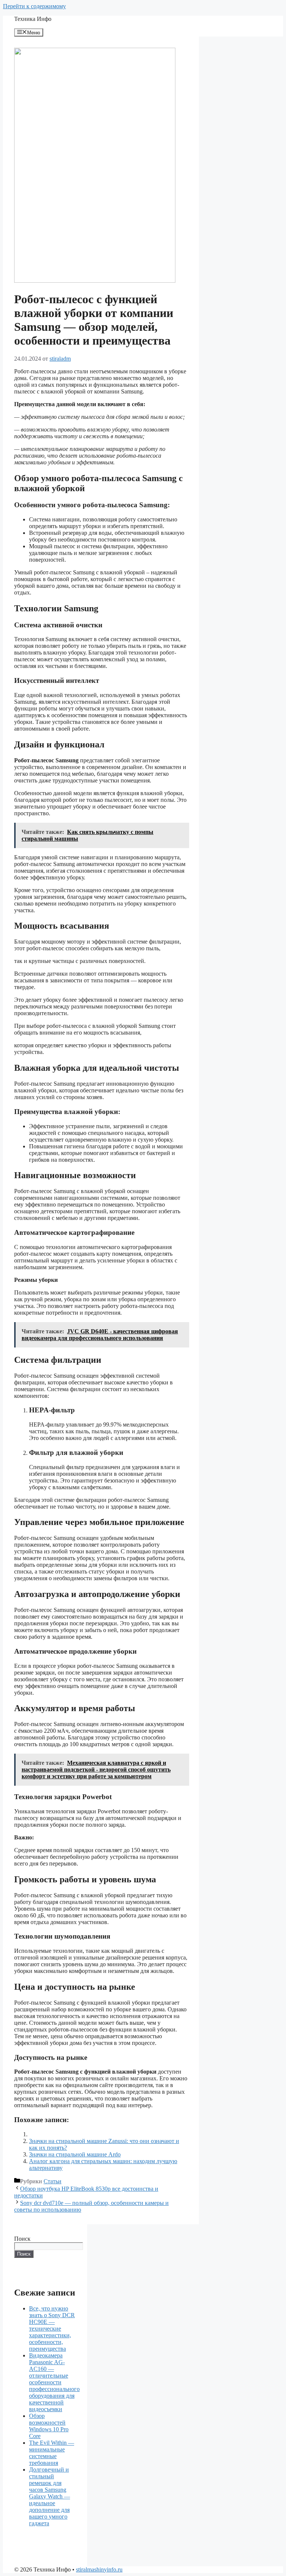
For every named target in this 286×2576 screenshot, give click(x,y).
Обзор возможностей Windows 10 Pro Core (49, 2426)
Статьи (53, 2181)
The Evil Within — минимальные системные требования (52, 2453)
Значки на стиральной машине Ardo (75, 2154)
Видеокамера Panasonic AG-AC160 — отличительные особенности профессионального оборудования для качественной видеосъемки (54, 2382)
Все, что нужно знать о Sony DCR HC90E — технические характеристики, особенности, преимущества (52, 2329)
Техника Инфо (33, 19)
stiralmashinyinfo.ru (99, 2569)
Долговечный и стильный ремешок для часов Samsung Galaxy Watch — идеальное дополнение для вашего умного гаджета (50, 2496)
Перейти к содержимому (34, 6)
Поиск (22, 2239)
